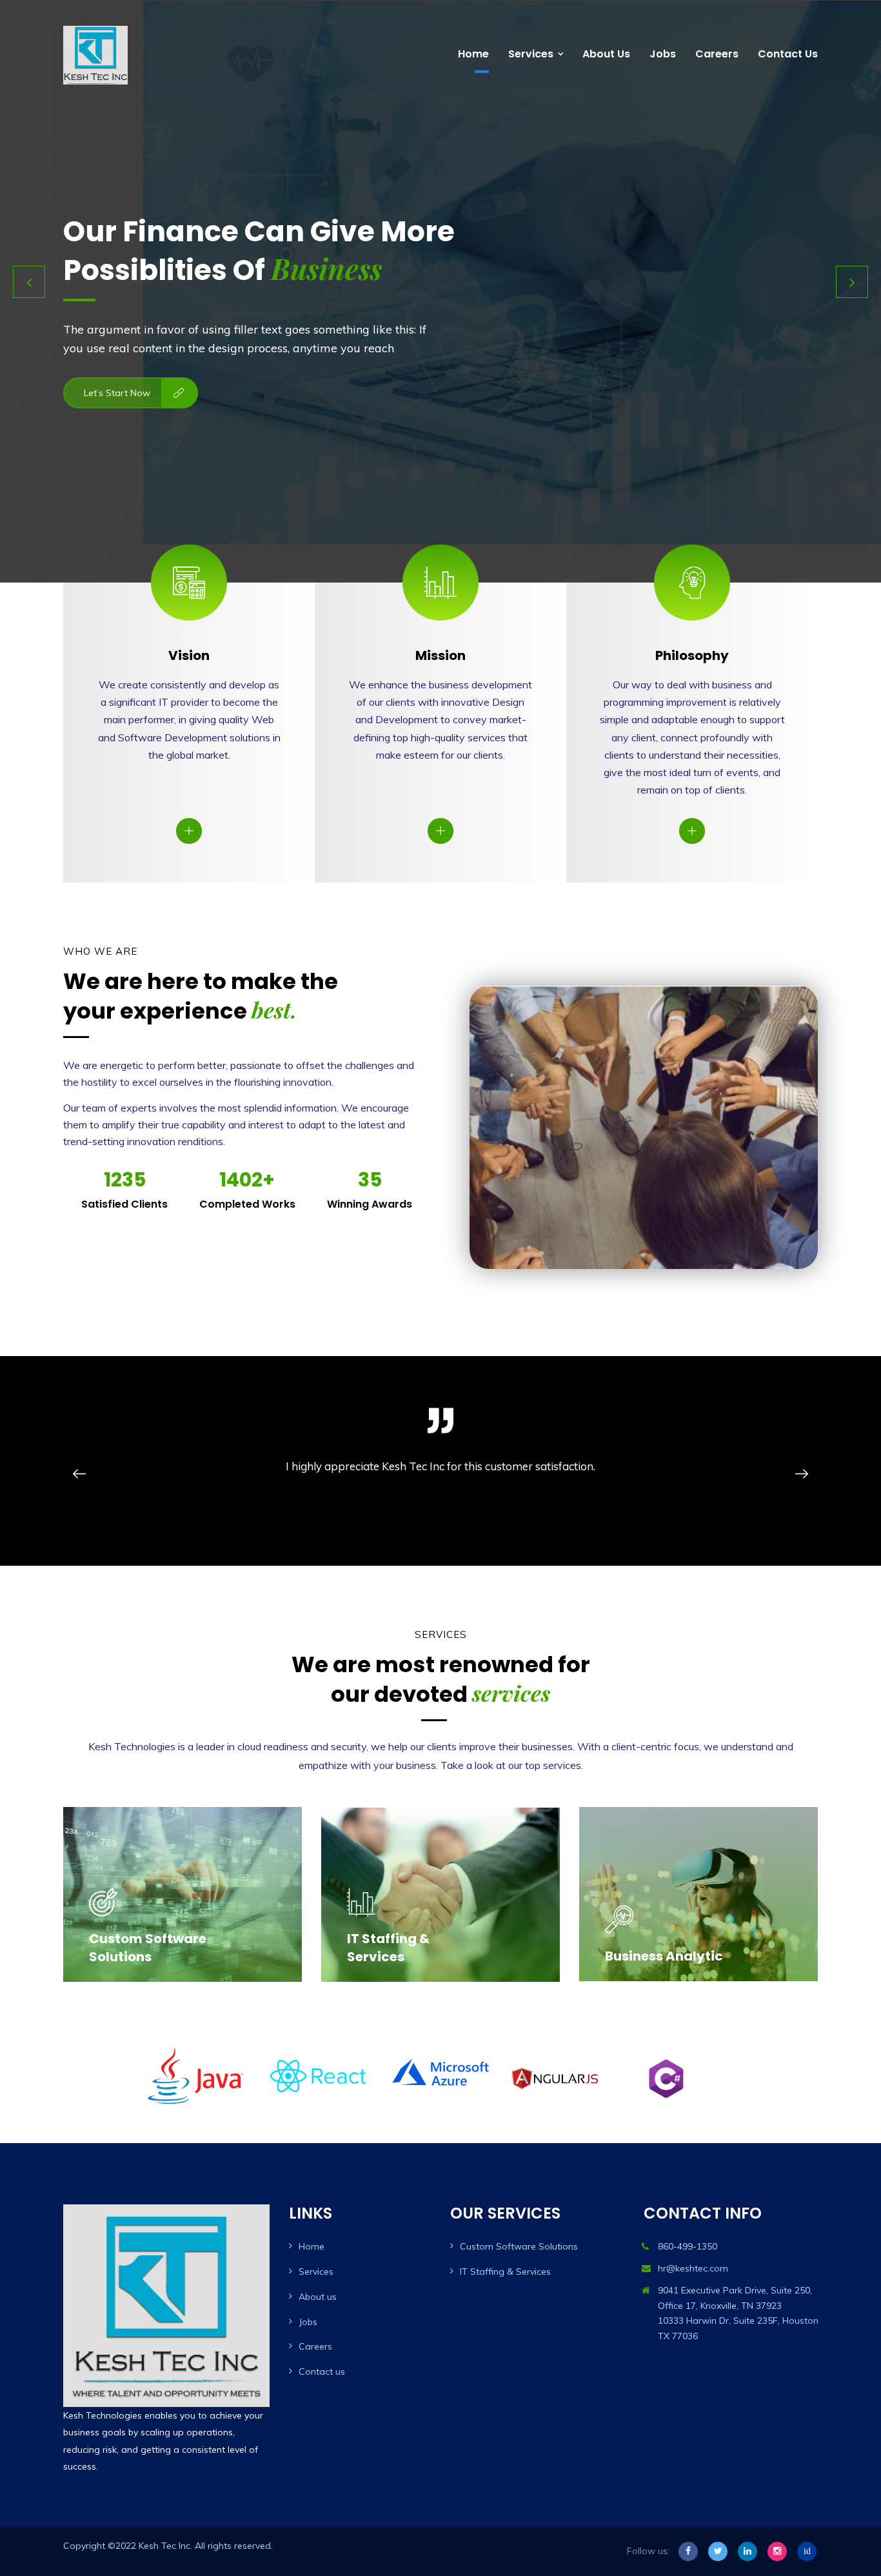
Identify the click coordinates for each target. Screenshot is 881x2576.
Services (531, 54)
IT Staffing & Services (388, 1948)
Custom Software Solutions (148, 1948)
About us (606, 54)
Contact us (788, 54)
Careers (717, 54)
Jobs (663, 54)
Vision (189, 655)
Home (473, 54)
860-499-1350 (688, 2246)
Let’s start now (117, 425)
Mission (440, 655)
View (187, 830)
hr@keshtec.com (693, 2268)
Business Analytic (664, 1956)
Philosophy (692, 655)
